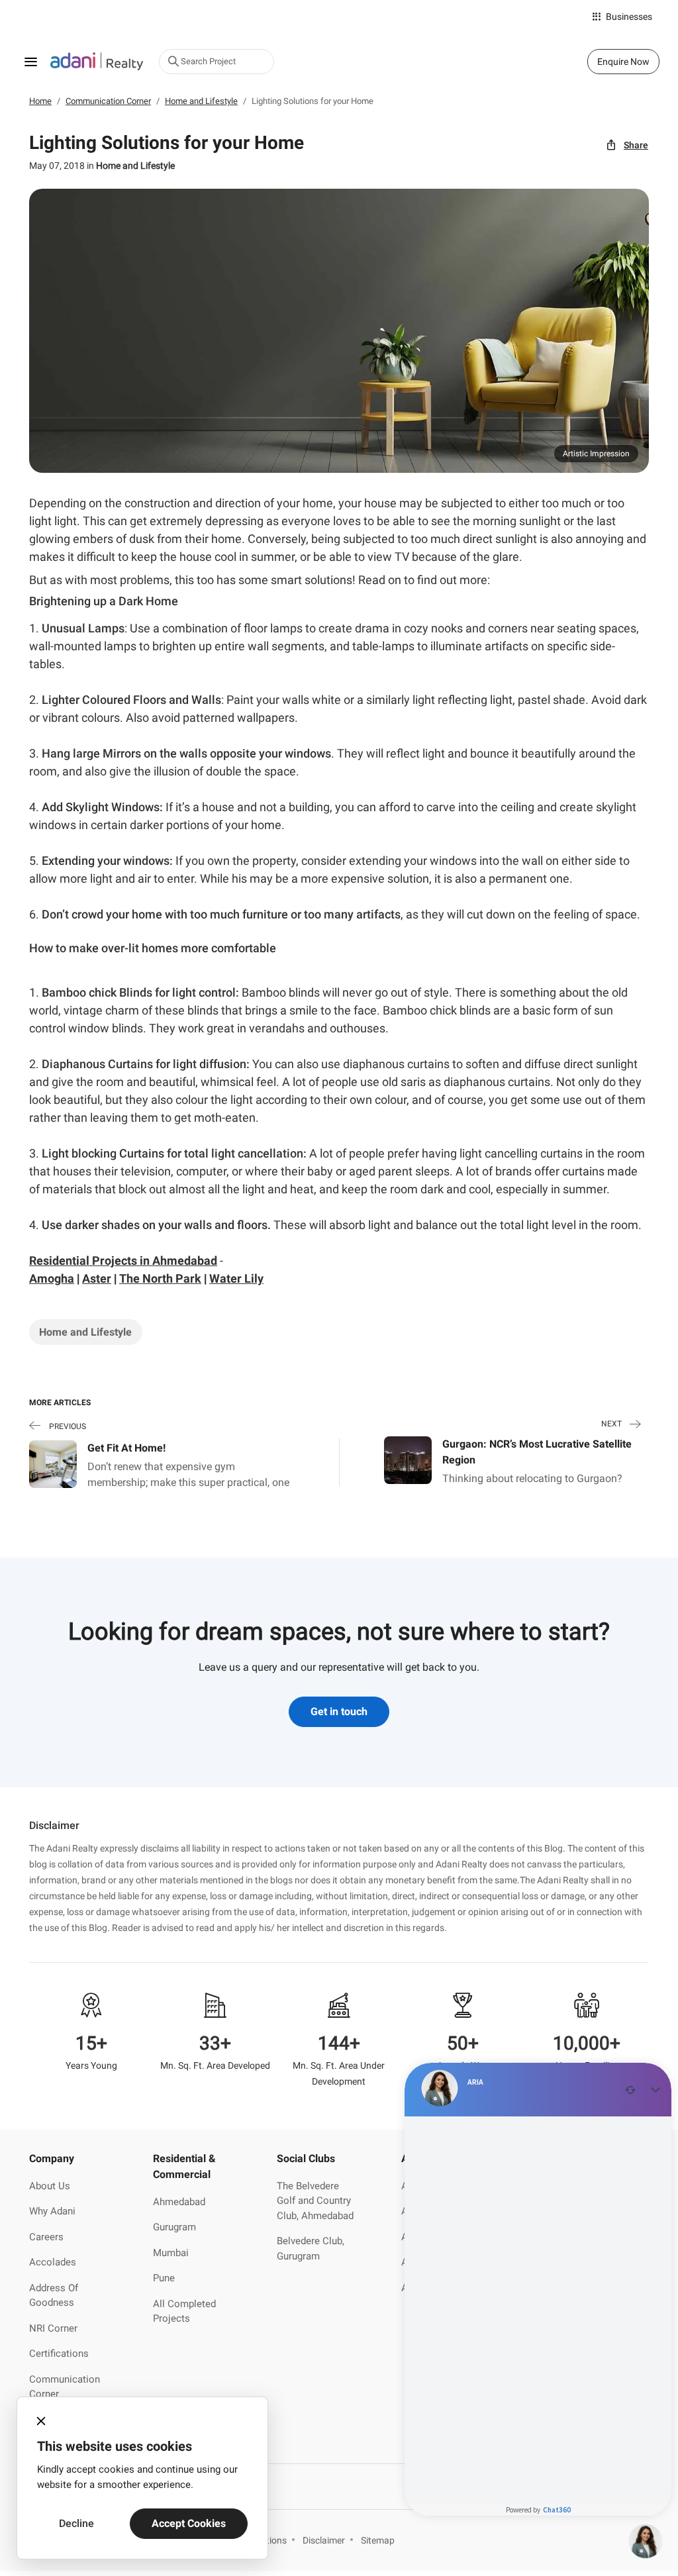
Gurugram (174, 2227)
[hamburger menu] (30, 62)
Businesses (629, 17)
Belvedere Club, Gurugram (311, 2249)
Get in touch (339, 1711)
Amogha (52, 1278)
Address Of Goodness (54, 2296)
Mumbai (171, 2253)
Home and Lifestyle (135, 166)
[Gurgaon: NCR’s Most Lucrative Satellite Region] (408, 1459)
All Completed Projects (184, 2311)
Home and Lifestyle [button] (85, 1332)
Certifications (59, 2353)
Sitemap (378, 2540)
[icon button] (41, 2421)
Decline (76, 2523)
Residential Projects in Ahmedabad (123, 1261)
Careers (46, 2237)
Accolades (53, 2262)
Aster (97, 1278)
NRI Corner (53, 2328)
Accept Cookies (189, 2523)
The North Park (160, 1278)
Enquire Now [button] (623, 62)
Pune (164, 2278)
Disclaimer (324, 2540)
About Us (50, 2186)
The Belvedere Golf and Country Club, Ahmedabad (315, 2201)
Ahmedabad (179, 2202)
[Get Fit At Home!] (53, 1464)
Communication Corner (65, 2387)
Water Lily (236, 1278)
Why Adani (52, 2211)
